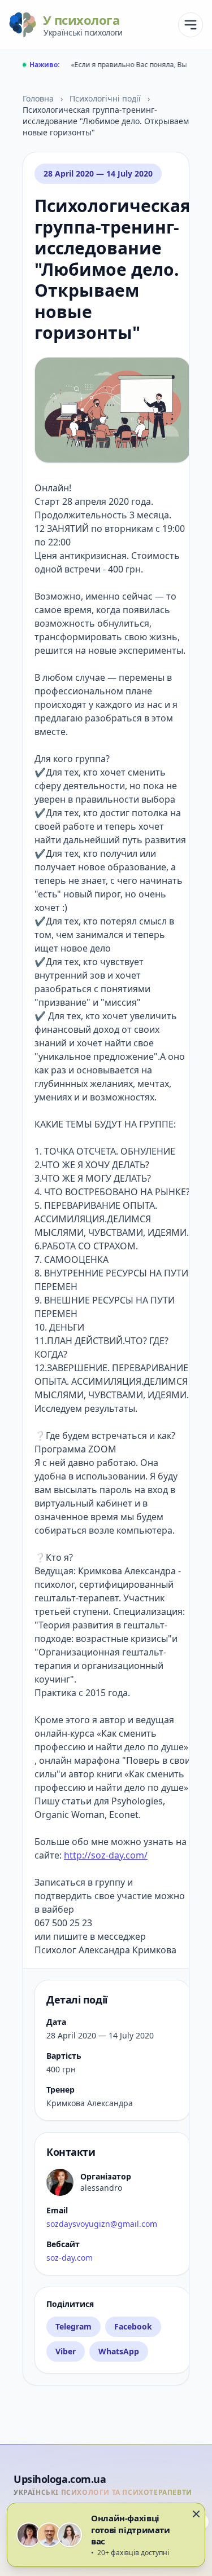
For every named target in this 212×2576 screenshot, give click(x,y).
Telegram (73, 2326)
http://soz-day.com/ (106, 1855)
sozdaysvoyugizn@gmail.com (102, 2224)
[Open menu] (191, 25)
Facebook (133, 2326)
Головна (39, 98)
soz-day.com (70, 2258)
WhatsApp (119, 2351)
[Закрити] (196, 2514)
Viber (66, 2351)
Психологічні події (106, 98)
